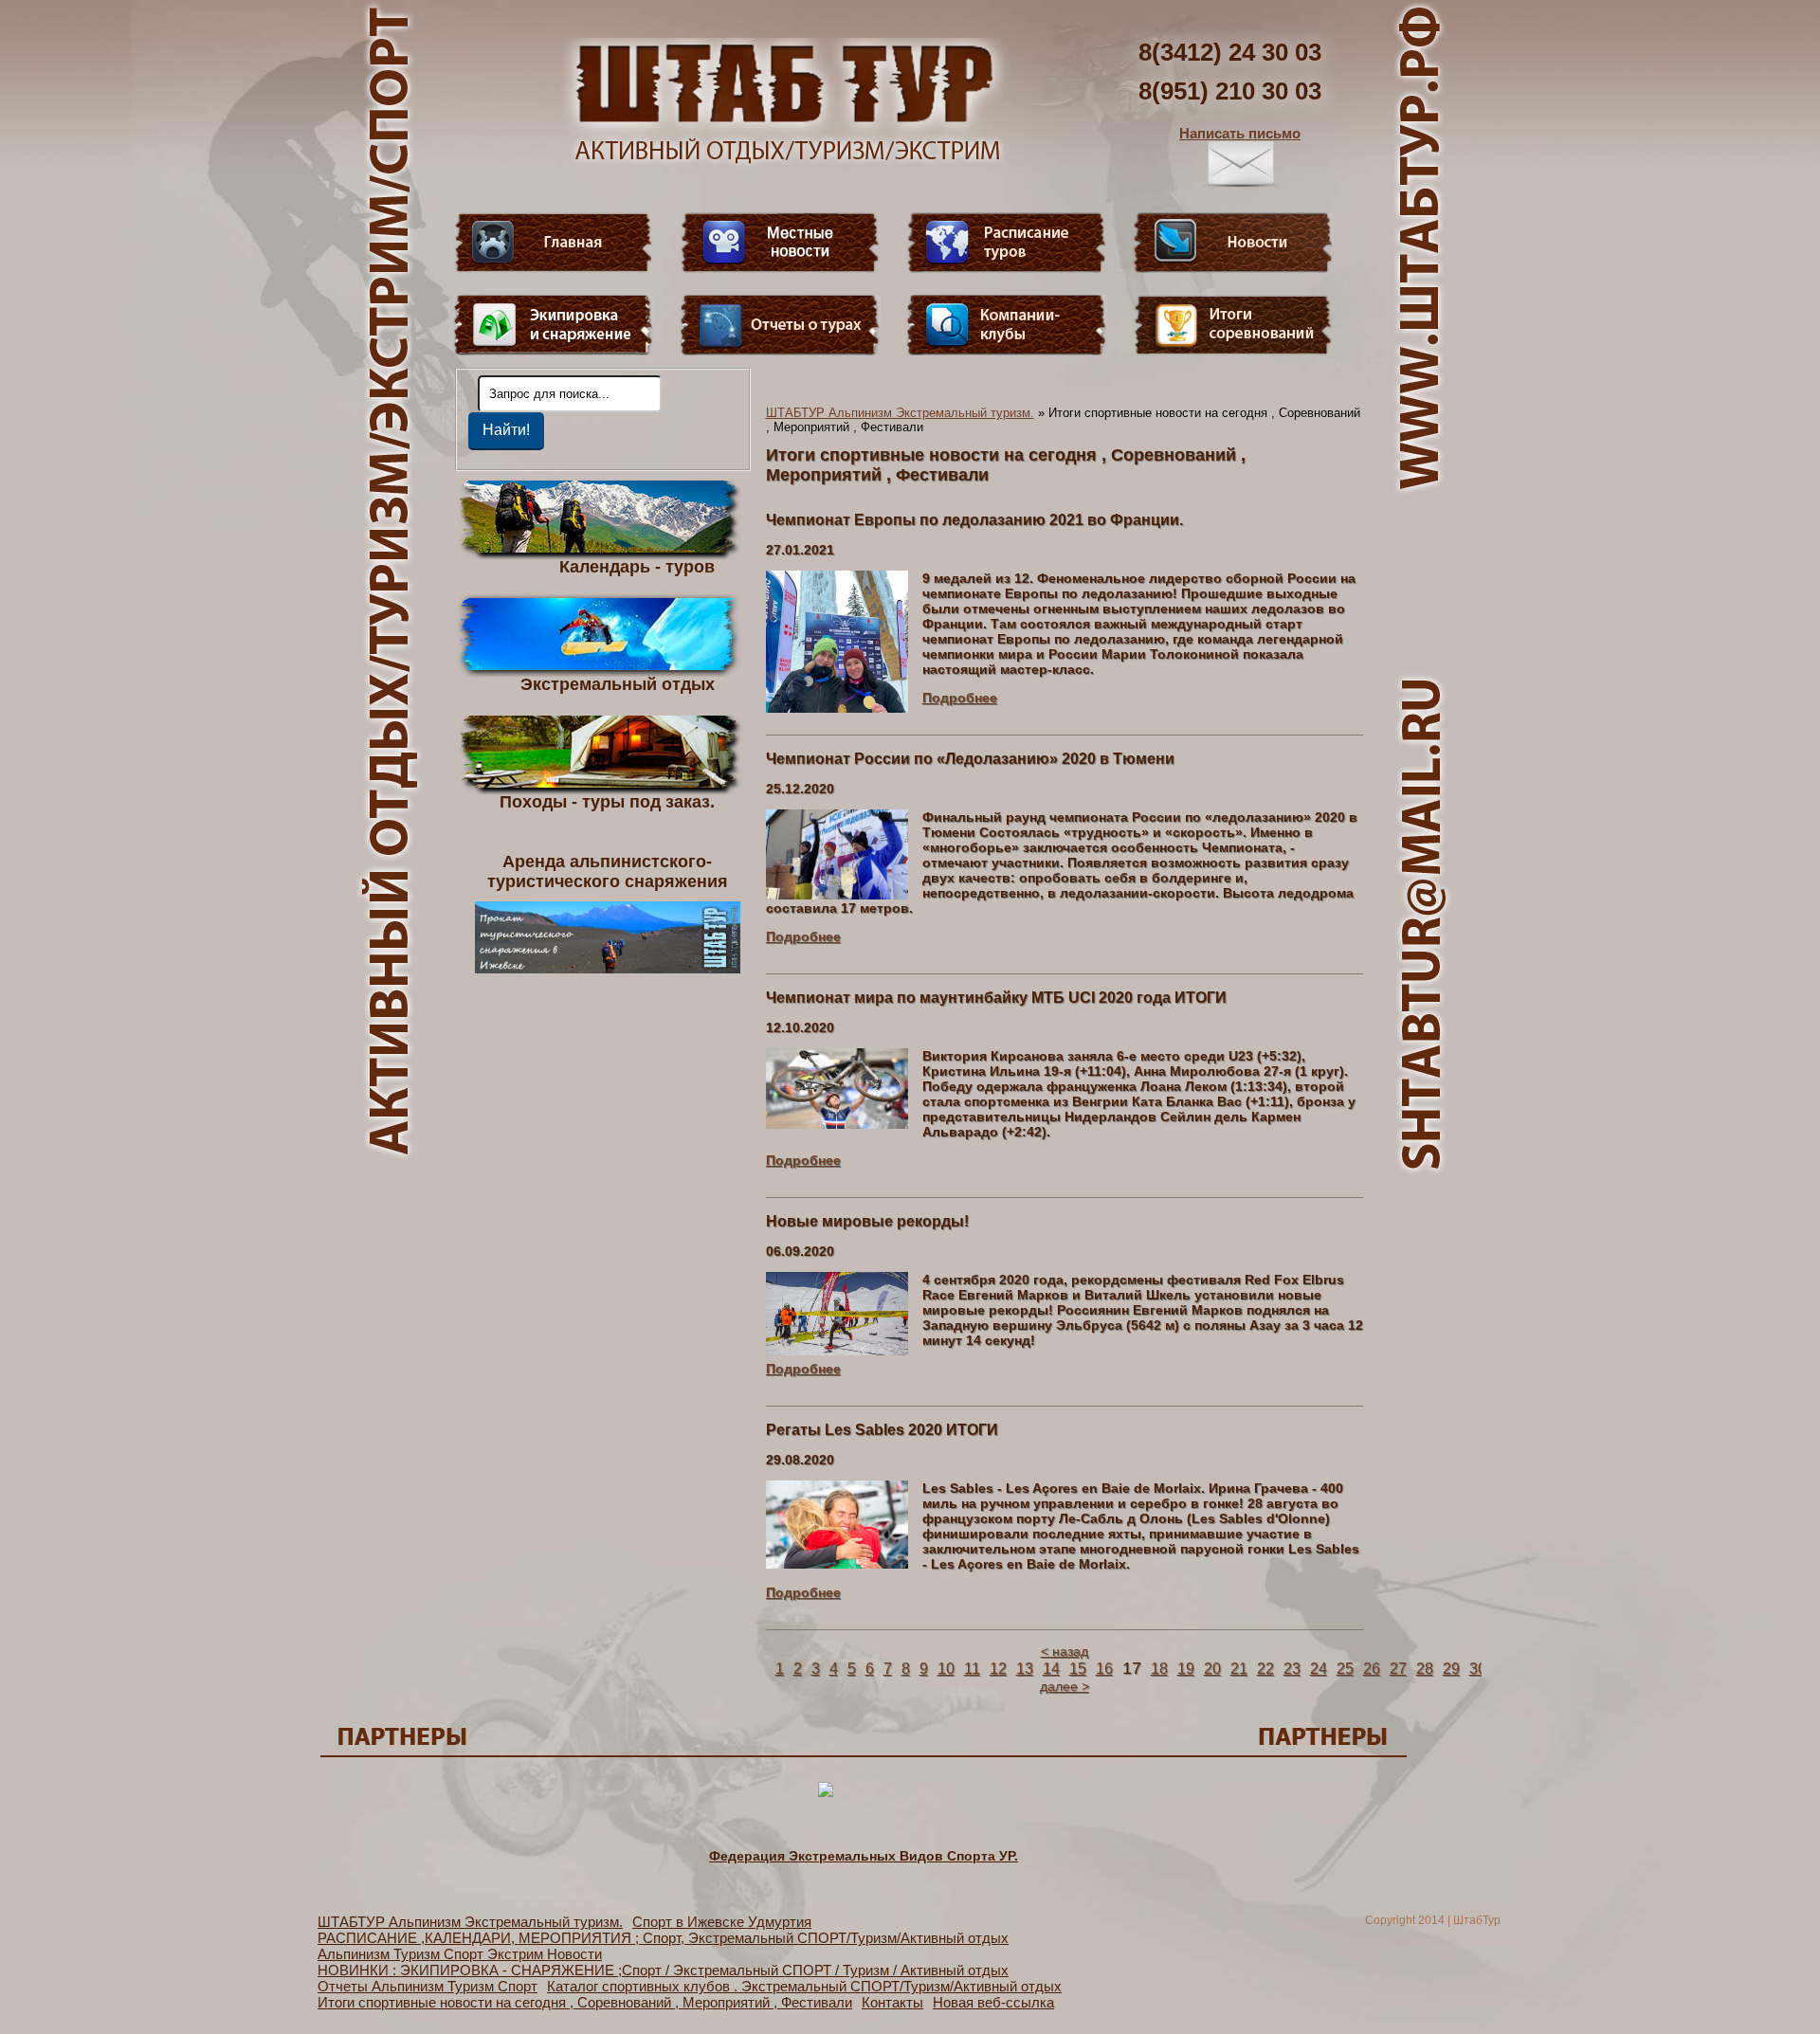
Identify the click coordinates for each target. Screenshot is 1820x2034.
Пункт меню (554, 325)
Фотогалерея (1233, 325)
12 (998, 1669)
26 (1372, 1669)
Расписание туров (1007, 243)
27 (1398, 1669)
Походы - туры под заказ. (607, 801)
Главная (554, 243)
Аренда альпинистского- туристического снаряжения (608, 872)
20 (1212, 1669)
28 (1425, 1669)
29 (1451, 1669)
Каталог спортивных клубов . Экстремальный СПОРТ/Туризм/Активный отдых (804, 1986)
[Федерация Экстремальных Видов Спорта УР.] (864, 1840)
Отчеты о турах (780, 325)
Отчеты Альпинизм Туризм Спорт (428, 1986)
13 (1025, 1669)
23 (1292, 1669)
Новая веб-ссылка (993, 2002)
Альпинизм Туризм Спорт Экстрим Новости (460, 1954)
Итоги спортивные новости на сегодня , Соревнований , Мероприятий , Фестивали (585, 2002)
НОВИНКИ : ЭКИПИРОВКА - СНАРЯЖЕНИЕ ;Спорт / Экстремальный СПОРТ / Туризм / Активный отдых (663, 1970)
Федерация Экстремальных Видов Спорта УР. (864, 1856)
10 (946, 1669)
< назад (1065, 1651)
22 (1265, 1669)
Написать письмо (1240, 133)
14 (1051, 1669)
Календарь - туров (637, 566)
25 (1345, 1669)
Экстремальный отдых (618, 683)
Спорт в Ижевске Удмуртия (722, 1922)
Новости (1233, 243)
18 (1159, 1669)
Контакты (892, 2002)
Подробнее (960, 698)
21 (1239, 1669)
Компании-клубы (1007, 325)
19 (1186, 1669)
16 (1104, 1669)
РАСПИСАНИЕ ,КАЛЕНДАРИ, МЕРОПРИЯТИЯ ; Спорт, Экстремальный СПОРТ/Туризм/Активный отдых (663, 1938)
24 (1319, 1669)
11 (972, 1669)
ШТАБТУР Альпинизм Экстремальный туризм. (900, 413)
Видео (780, 243)
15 (1078, 1669)
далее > (1065, 1686)
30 (1478, 1669)
